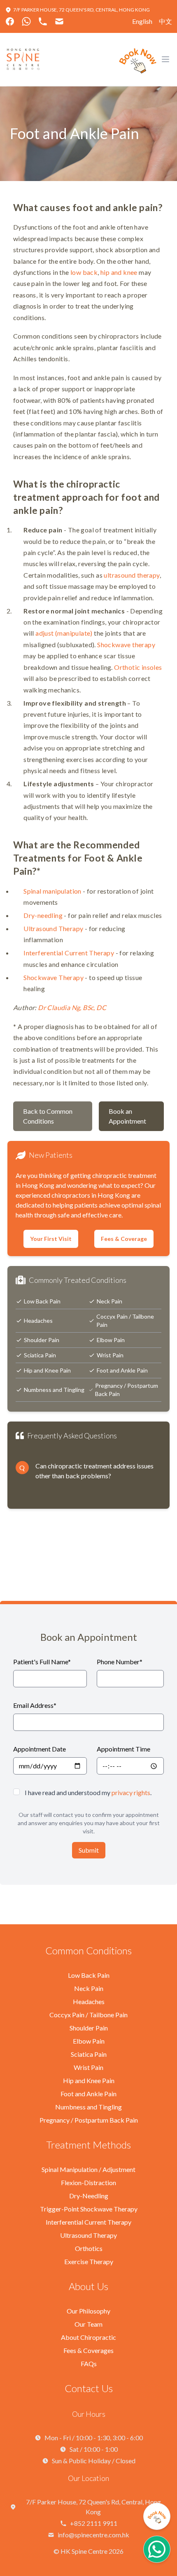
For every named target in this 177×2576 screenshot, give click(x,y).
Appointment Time (123, 1749)
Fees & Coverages (88, 2350)
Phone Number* (120, 1662)
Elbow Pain (111, 1340)
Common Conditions (88, 1950)
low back (84, 272)
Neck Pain (109, 1301)
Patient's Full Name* (42, 1662)
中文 (165, 21)
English (142, 21)
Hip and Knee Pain (47, 1370)
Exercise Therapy (89, 2261)
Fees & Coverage (124, 1239)
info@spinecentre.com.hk (93, 2535)
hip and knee (119, 272)
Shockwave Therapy (54, 977)
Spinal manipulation (52, 891)
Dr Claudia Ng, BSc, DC (72, 1007)
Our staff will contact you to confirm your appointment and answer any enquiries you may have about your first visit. (89, 1823)
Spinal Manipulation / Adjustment (88, 2169)
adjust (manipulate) (64, 633)
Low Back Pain (42, 1301)
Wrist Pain (110, 1355)
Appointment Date (40, 1749)
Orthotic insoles (138, 667)
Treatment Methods (88, 2145)
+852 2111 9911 (94, 2523)
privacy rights (131, 1792)
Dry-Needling (89, 2196)
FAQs (89, 2363)
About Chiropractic (88, 2337)
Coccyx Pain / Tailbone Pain (125, 1321)
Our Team (88, 2324)
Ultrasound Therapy (53, 928)
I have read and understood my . (88, 1792)
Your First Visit (51, 1239)
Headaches (38, 1321)
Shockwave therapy (126, 645)
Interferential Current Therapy (69, 953)
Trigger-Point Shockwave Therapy (89, 2209)
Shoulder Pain (42, 1340)
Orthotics (89, 2248)
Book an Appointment (127, 1116)
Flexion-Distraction (88, 2182)
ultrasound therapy (132, 575)
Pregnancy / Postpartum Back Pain (127, 1390)
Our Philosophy (88, 2311)
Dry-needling (43, 915)
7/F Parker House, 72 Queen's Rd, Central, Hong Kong (82, 10)
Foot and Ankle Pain (122, 1370)
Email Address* (35, 1705)
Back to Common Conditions (48, 1116)
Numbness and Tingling (54, 1390)
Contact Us (89, 2388)
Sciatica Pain (40, 1355)
